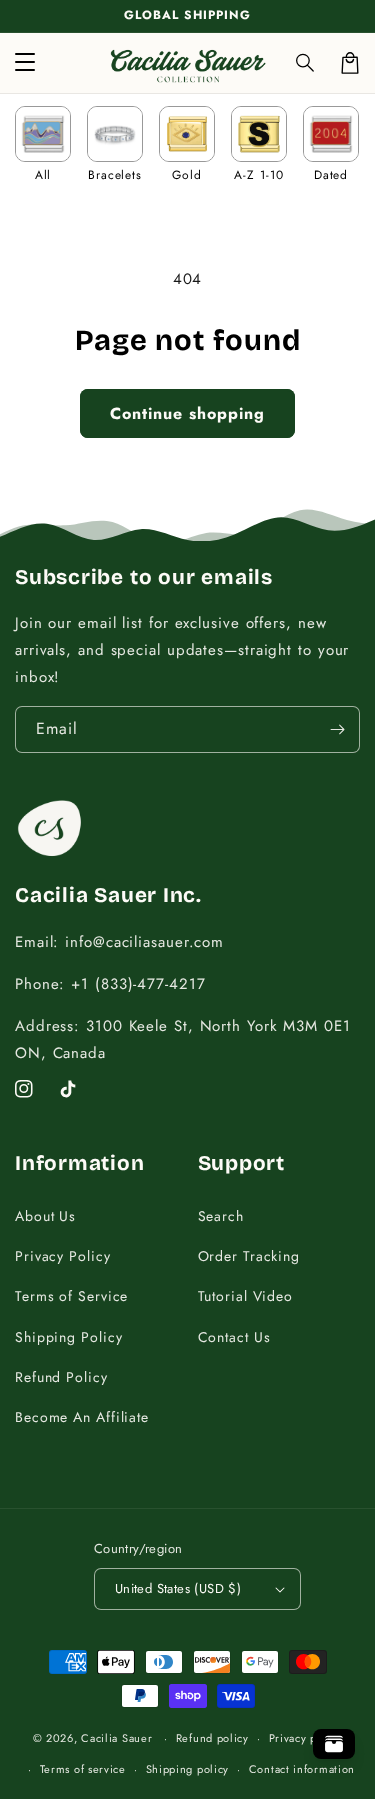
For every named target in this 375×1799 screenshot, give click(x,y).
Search (221, 1216)
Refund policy (212, 1738)
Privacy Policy (63, 1256)
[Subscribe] (337, 729)
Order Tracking (249, 1256)
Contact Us (234, 1337)
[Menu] (25, 63)
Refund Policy (61, 1377)
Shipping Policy (69, 1337)
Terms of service (83, 1769)
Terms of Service (71, 1296)
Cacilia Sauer (116, 1738)
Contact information (302, 1769)
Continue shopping (187, 413)
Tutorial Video (246, 1296)
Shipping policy (188, 1769)
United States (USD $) (178, 1588)
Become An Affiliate (82, 1417)
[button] (306, 63)
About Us (45, 1216)
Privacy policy (306, 1738)
